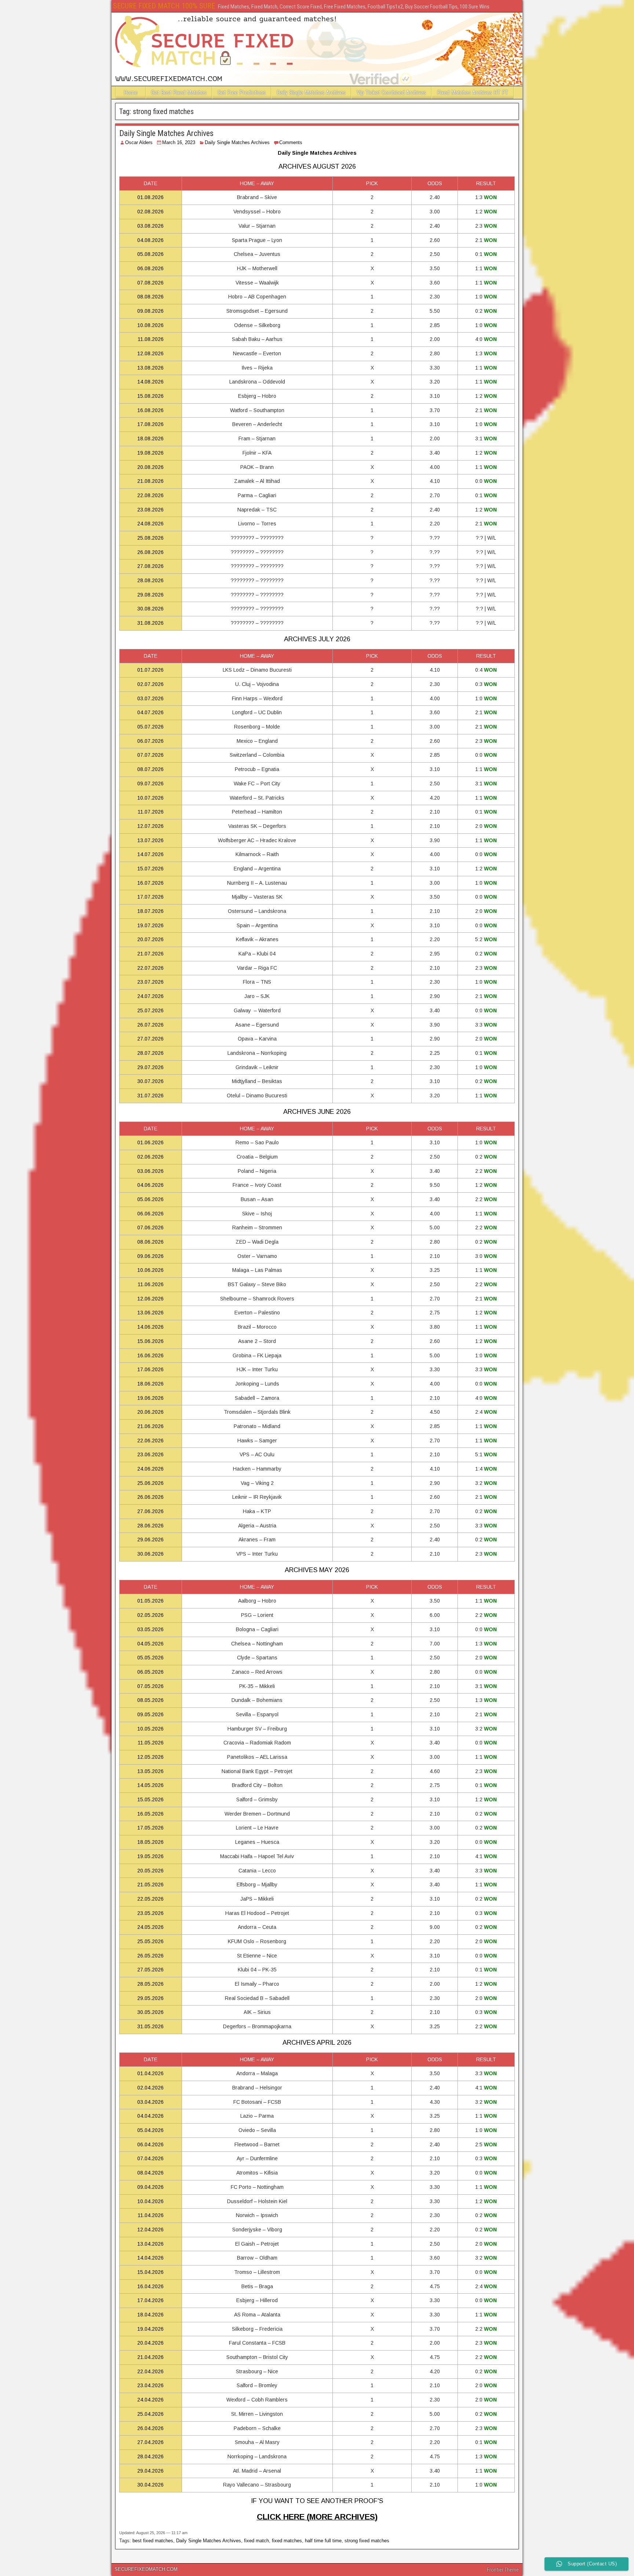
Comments (291, 142)
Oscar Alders (139, 142)
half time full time (323, 2541)
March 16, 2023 (179, 142)
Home (131, 93)
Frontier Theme (503, 2570)
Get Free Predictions (242, 93)
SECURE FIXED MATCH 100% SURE (164, 6)
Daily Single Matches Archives (311, 93)
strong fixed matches (367, 2541)
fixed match (256, 2541)
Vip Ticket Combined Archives (391, 93)
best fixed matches (153, 2541)
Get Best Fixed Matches (179, 93)
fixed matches (287, 2541)
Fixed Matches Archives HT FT (473, 93)
